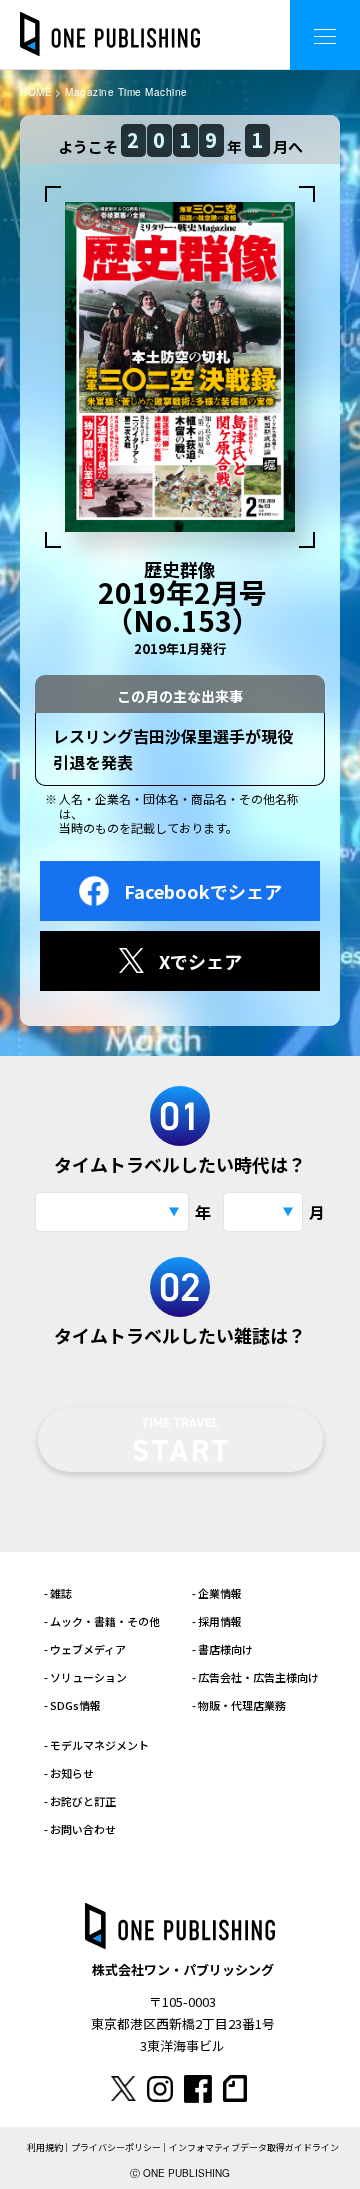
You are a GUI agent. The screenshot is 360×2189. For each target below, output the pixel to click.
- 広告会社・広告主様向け (255, 1677)
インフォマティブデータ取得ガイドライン (254, 2147)
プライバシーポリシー (116, 2147)
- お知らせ (69, 1773)
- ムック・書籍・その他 (102, 1621)
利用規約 (45, 2147)
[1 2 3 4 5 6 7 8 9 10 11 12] (263, 1212)
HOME (36, 92)
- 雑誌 (58, 1593)
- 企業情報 (217, 1593)
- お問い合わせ (80, 1829)
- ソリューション (85, 1677)
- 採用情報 (217, 1621)
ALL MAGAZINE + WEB (194, 19)
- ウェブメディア (85, 1649)
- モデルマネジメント (96, 1745)
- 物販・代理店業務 (239, 1705)
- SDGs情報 (72, 1705)
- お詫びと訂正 (80, 1801)
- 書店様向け (222, 1649)
